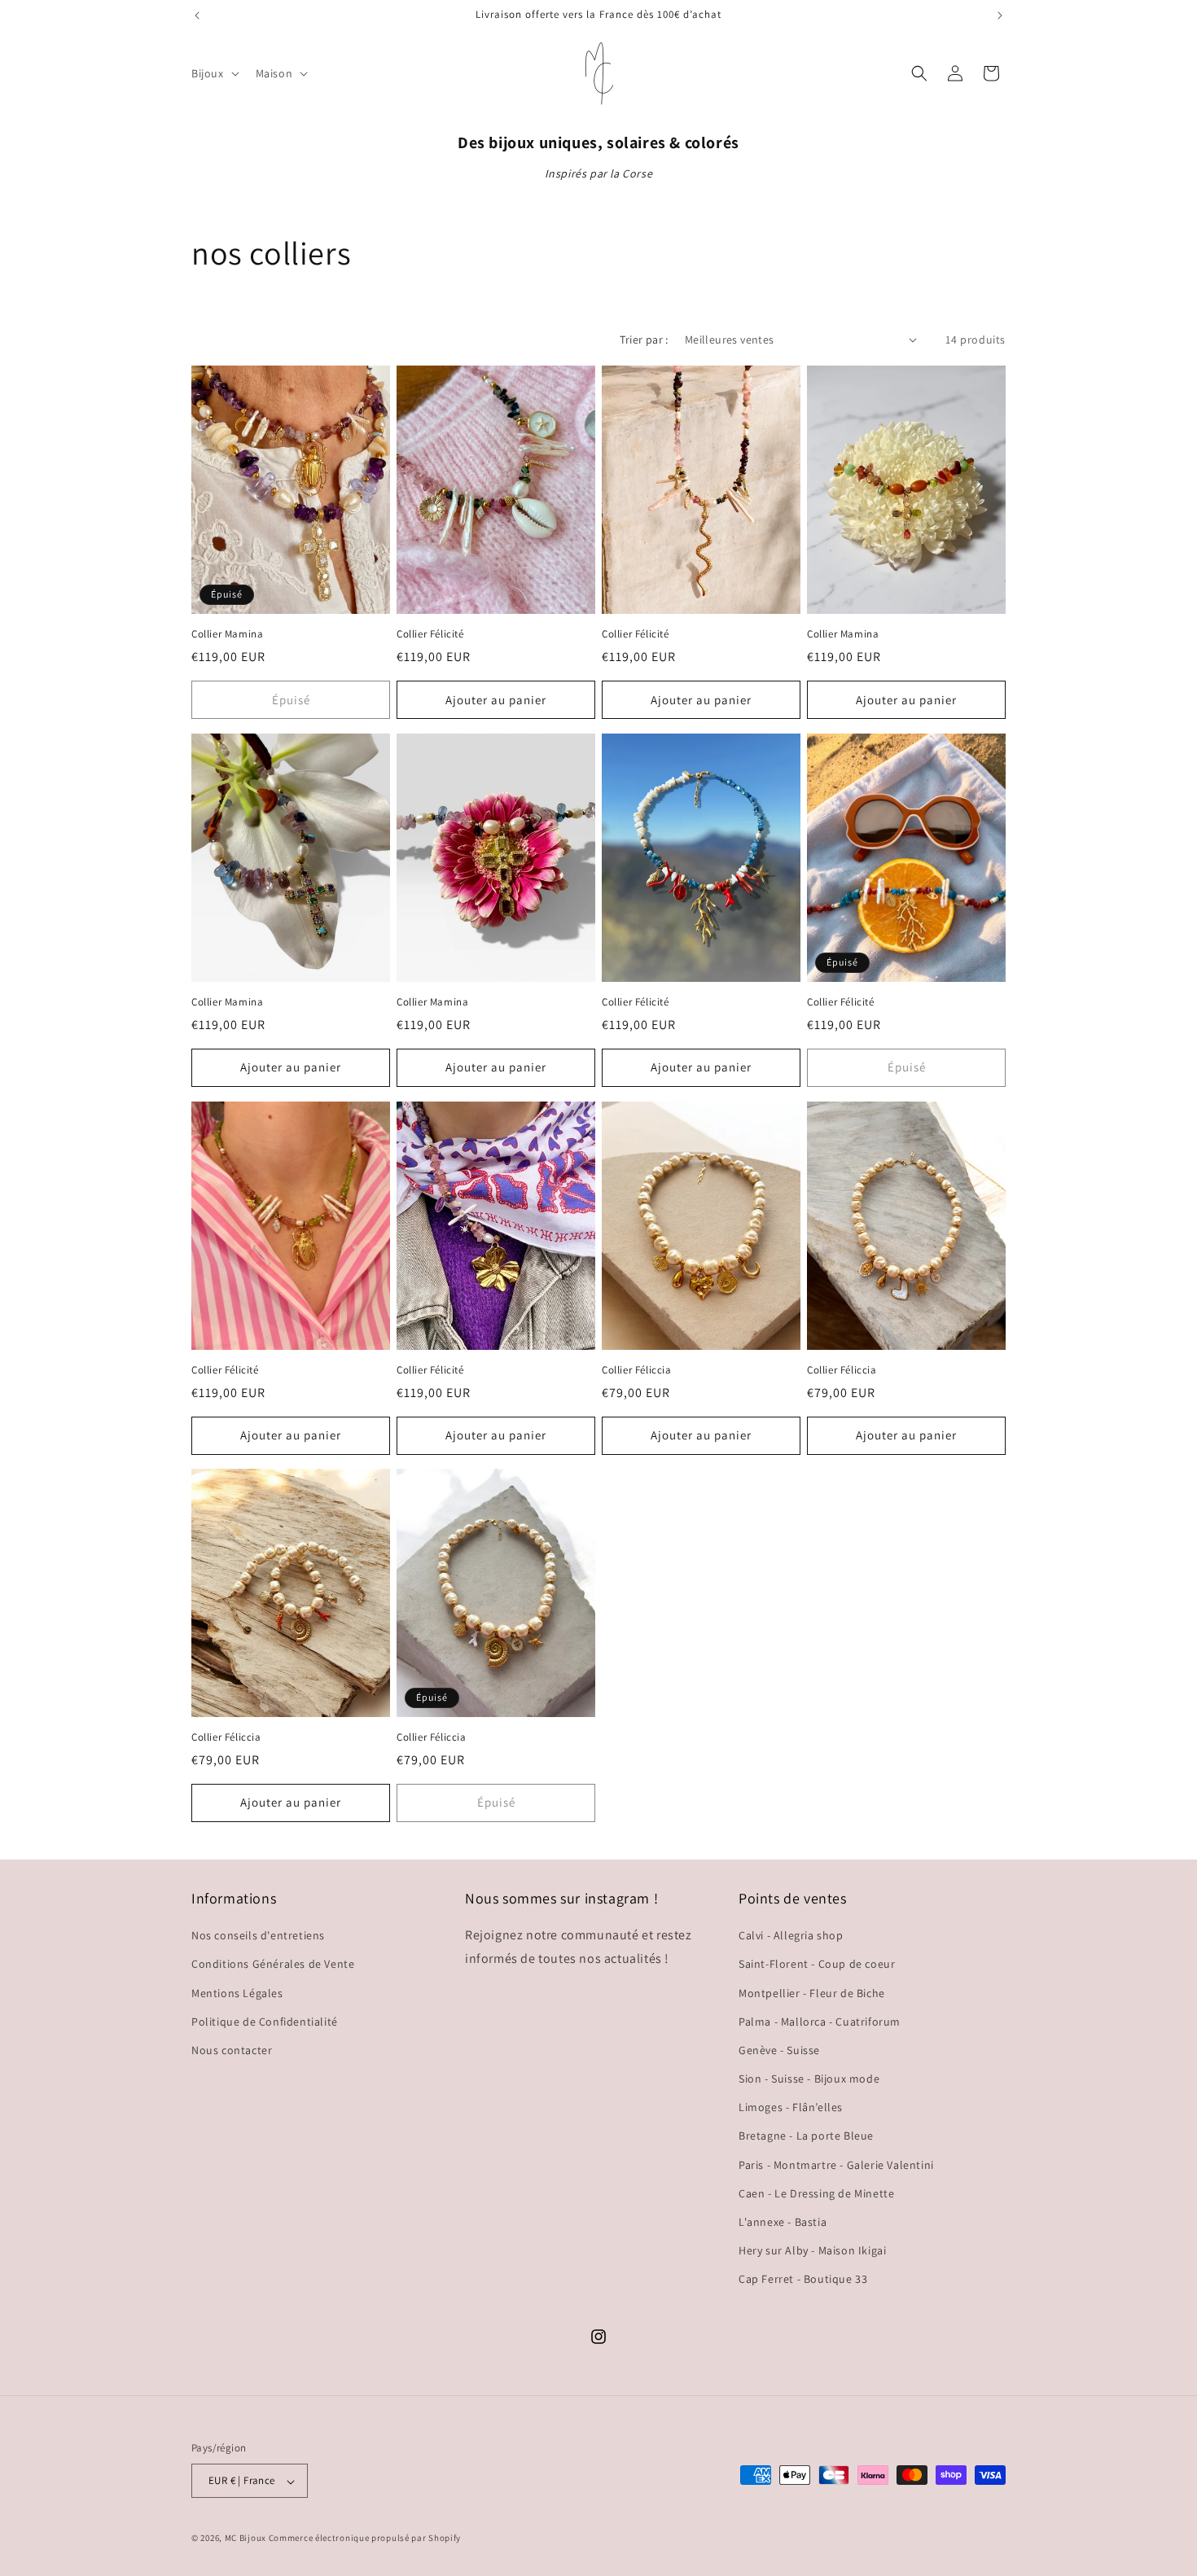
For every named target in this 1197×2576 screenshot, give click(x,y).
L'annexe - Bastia (783, 2223)
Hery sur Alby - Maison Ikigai (812, 2251)
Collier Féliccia (637, 1370)
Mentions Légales (237, 1993)
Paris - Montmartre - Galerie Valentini (836, 2165)
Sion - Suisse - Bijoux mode (809, 2079)
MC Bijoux (246, 2539)
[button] (214, 73)
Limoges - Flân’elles (791, 2108)
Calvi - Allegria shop (791, 1936)
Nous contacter (232, 2050)
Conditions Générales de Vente (273, 1965)
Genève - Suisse (779, 2050)
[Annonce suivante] (1000, 15)
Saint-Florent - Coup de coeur (817, 1965)
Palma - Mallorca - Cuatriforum (820, 2022)
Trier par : (644, 340)
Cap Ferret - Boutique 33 (803, 2280)
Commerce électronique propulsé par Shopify (365, 2539)
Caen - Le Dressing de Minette (816, 2193)
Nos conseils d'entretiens (258, 1936)
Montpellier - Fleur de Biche (812, 1993)
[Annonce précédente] (197, 15)
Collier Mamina (227, 634)
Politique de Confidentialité (265, 2022)
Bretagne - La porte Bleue (806, 2136)
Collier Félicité (430, 634)
